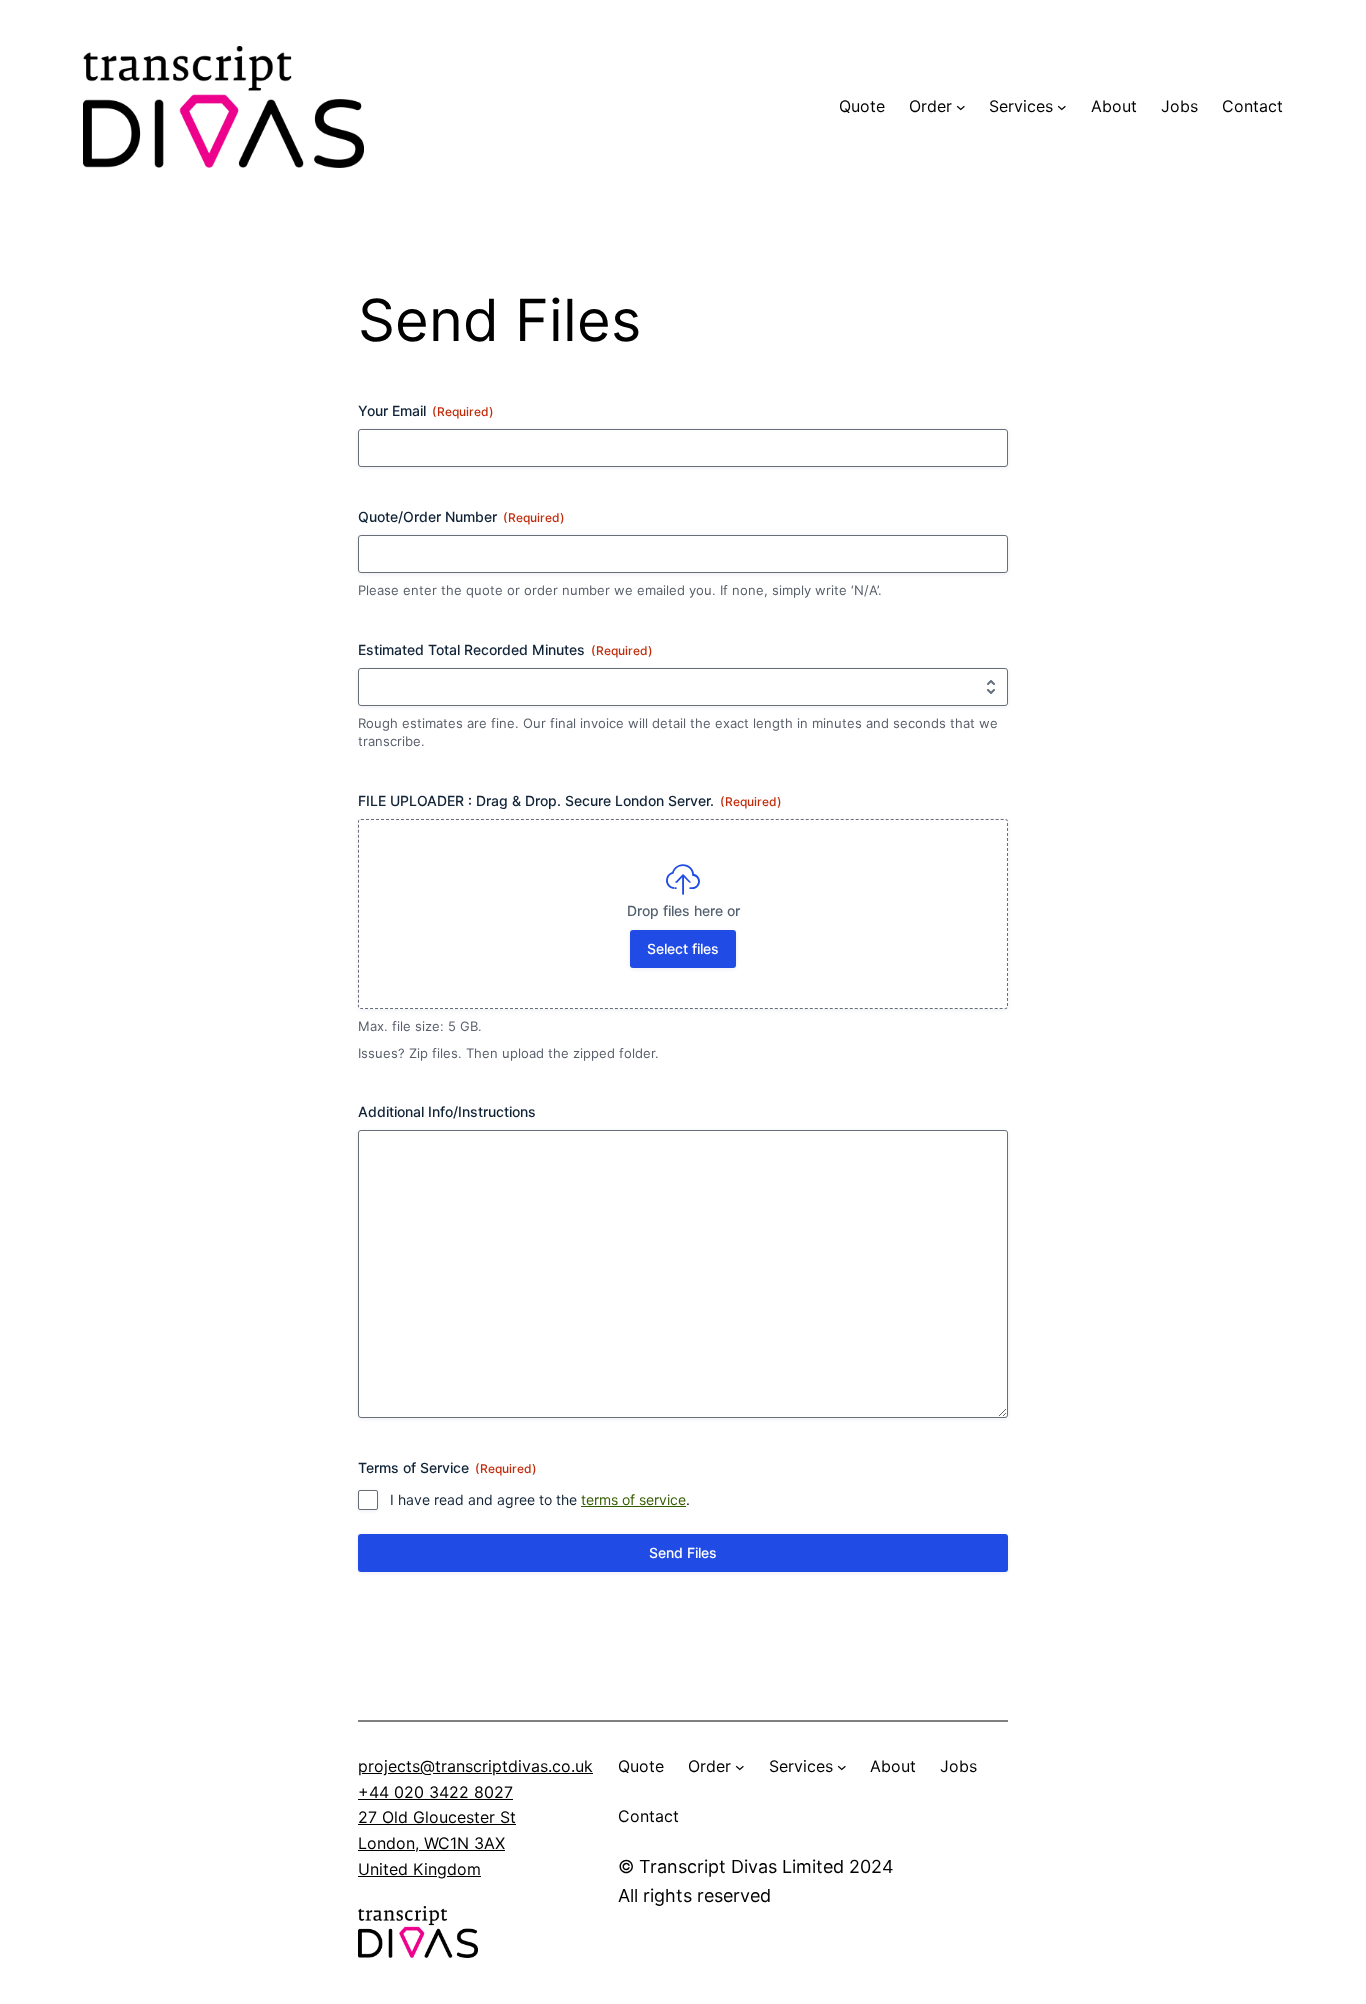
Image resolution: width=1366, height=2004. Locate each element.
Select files (683, 948)
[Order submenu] (961, 107)
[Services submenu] (1062, 107)
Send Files (683, 1552)
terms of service (633, 1499)
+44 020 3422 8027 (435, 1792)
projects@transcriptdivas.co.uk (475, 1766)
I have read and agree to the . (540, 1499)
